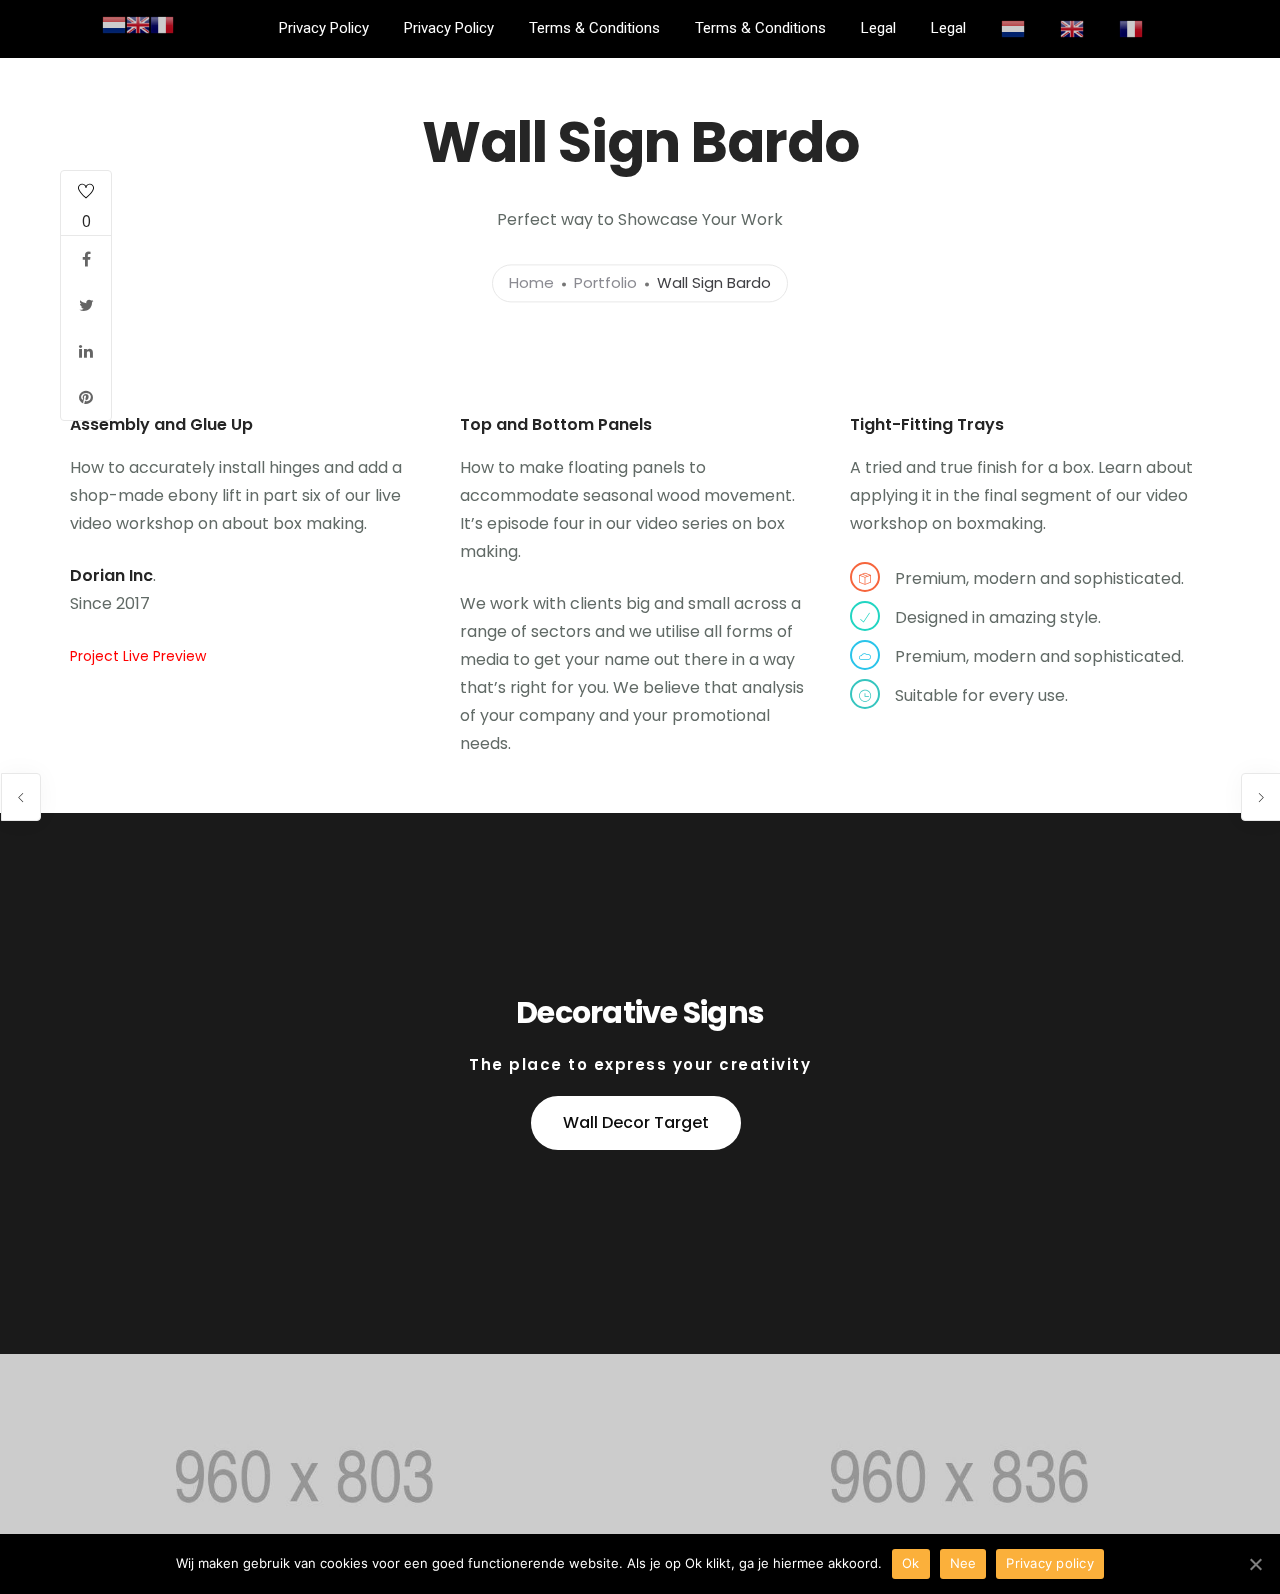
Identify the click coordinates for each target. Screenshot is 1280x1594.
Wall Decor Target (636, 1122)
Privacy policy (1050, 1563)
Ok (911, 1563)
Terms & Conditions (594, 28)
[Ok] (1255, 1564)
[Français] (1131, 28)
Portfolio (605, 283)
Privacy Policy (324, 28)
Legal (878, 28)
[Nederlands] (1013, 28)
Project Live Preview (138, 656)
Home (531, 283)
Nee (963, 1563)
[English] (1072, 28)
